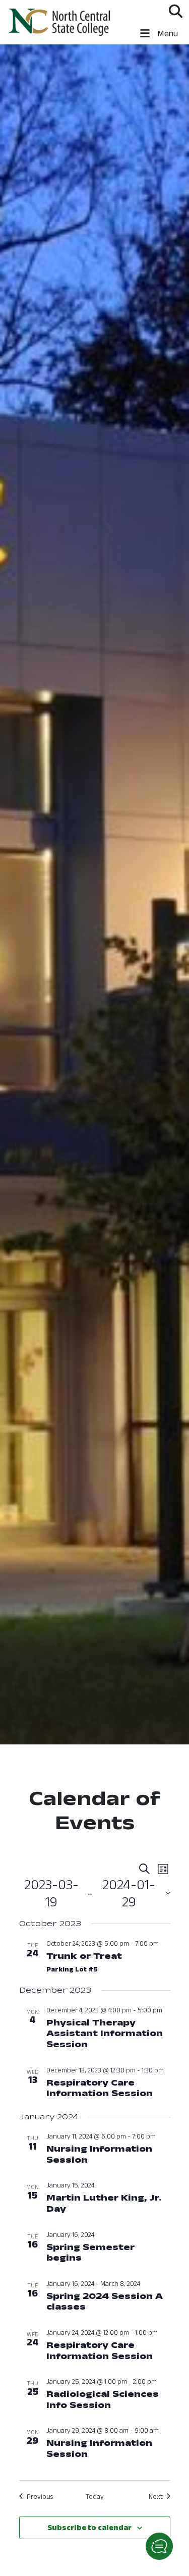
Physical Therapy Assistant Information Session (105, 2033)
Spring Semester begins (90, 2253)
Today (95, 2496)
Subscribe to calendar (89, 2527)
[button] (159, 2546)
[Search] (176, 11)
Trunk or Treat (84, 1956)
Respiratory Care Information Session (100, 2088)
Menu (167, 33)
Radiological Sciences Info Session (103, 2399)
